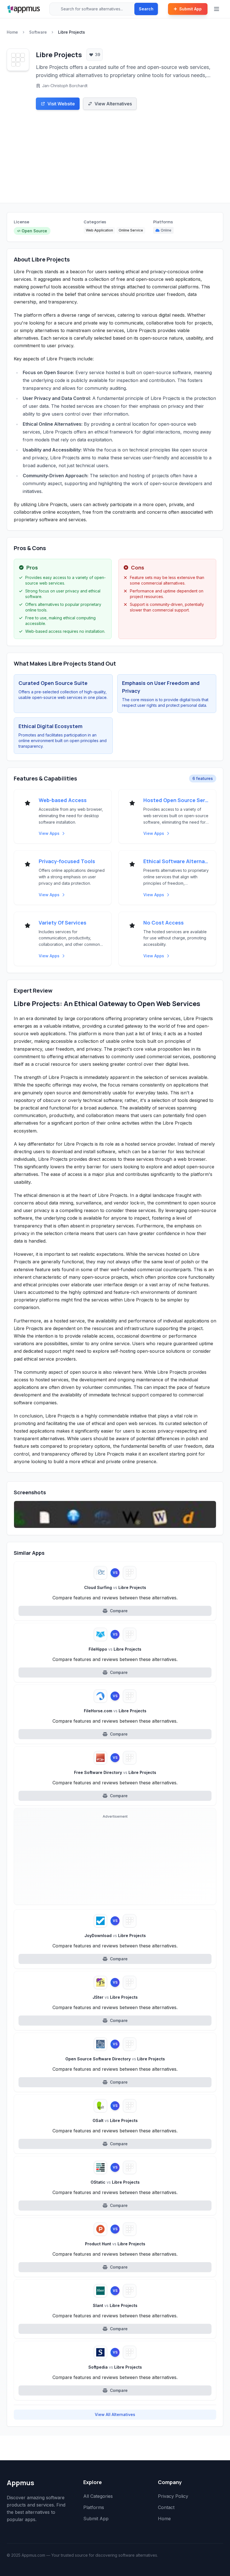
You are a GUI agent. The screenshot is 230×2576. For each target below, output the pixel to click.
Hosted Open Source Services (176, 800)
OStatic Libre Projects (115, 2182)
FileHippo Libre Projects (115, 1649)
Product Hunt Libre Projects (115, 2244)
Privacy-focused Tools (67, 861)
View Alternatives (113, 104)
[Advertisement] (115, 161)
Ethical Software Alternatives (176, 861)
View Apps (49, 833)
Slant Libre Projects (115, 2305)
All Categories (98, 2496)
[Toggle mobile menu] (217, 9)
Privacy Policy (173, 2496)
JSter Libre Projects (115, 1997)
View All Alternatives (115, 2414)
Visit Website (61, 104)
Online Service (131, 230)
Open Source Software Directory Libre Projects (115, 2059)
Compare (119, 1611)
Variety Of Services (63, 923)
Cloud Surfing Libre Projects (115, 1587)
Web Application (99, 230)
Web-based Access (63, 800)
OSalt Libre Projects (115, 2120)
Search (146, 9)
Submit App (190, 9)
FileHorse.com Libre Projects (115, 1711)
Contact (166, 2507)
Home (12, 32)
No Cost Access (164, 923)
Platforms (94, 2507)
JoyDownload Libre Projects (115, 1936)
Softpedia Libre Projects (115, 2367)
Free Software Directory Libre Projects (115, 1772)
